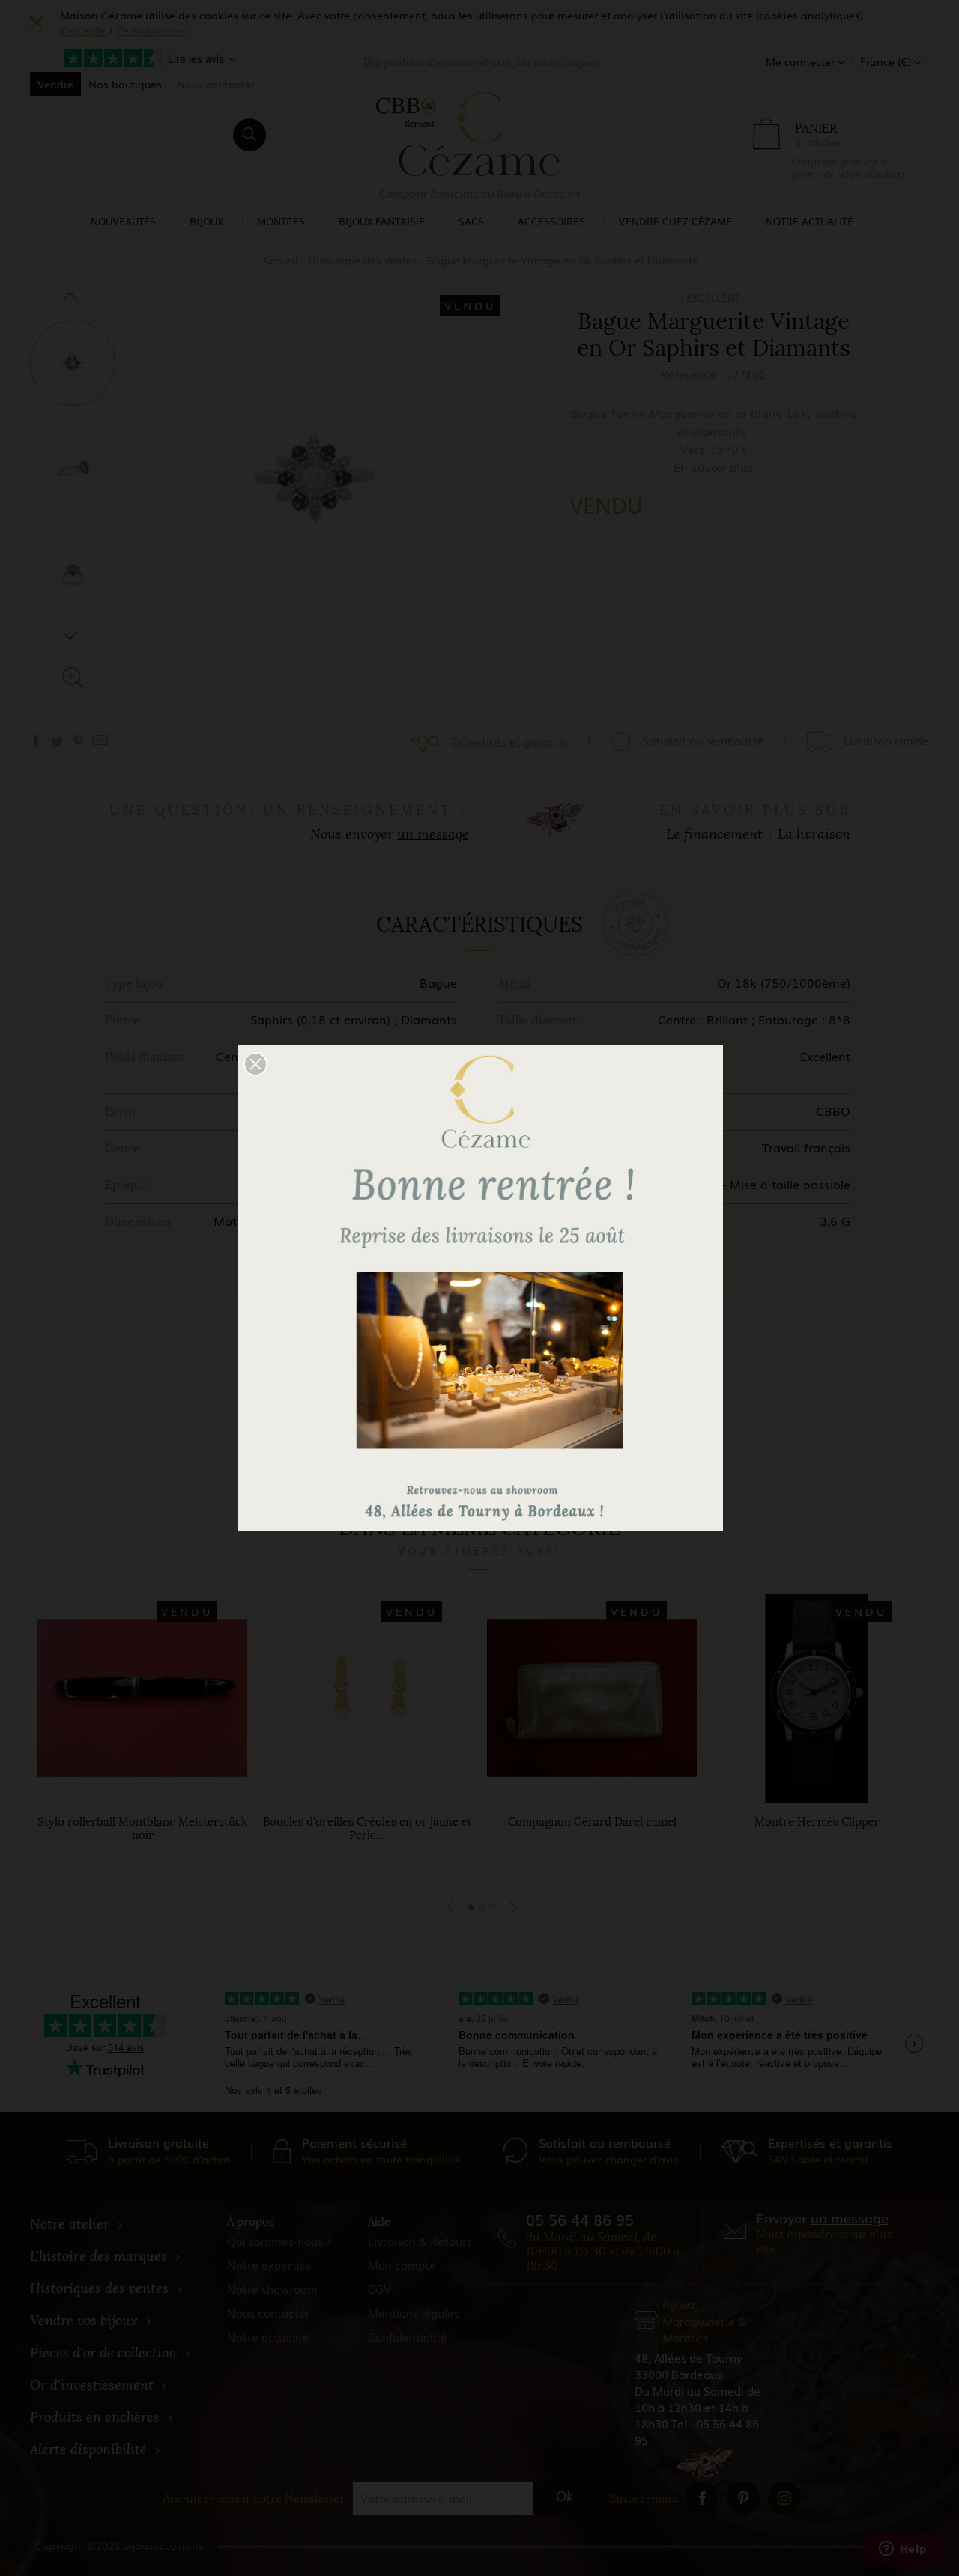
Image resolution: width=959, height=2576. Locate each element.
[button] (255, 1064)
